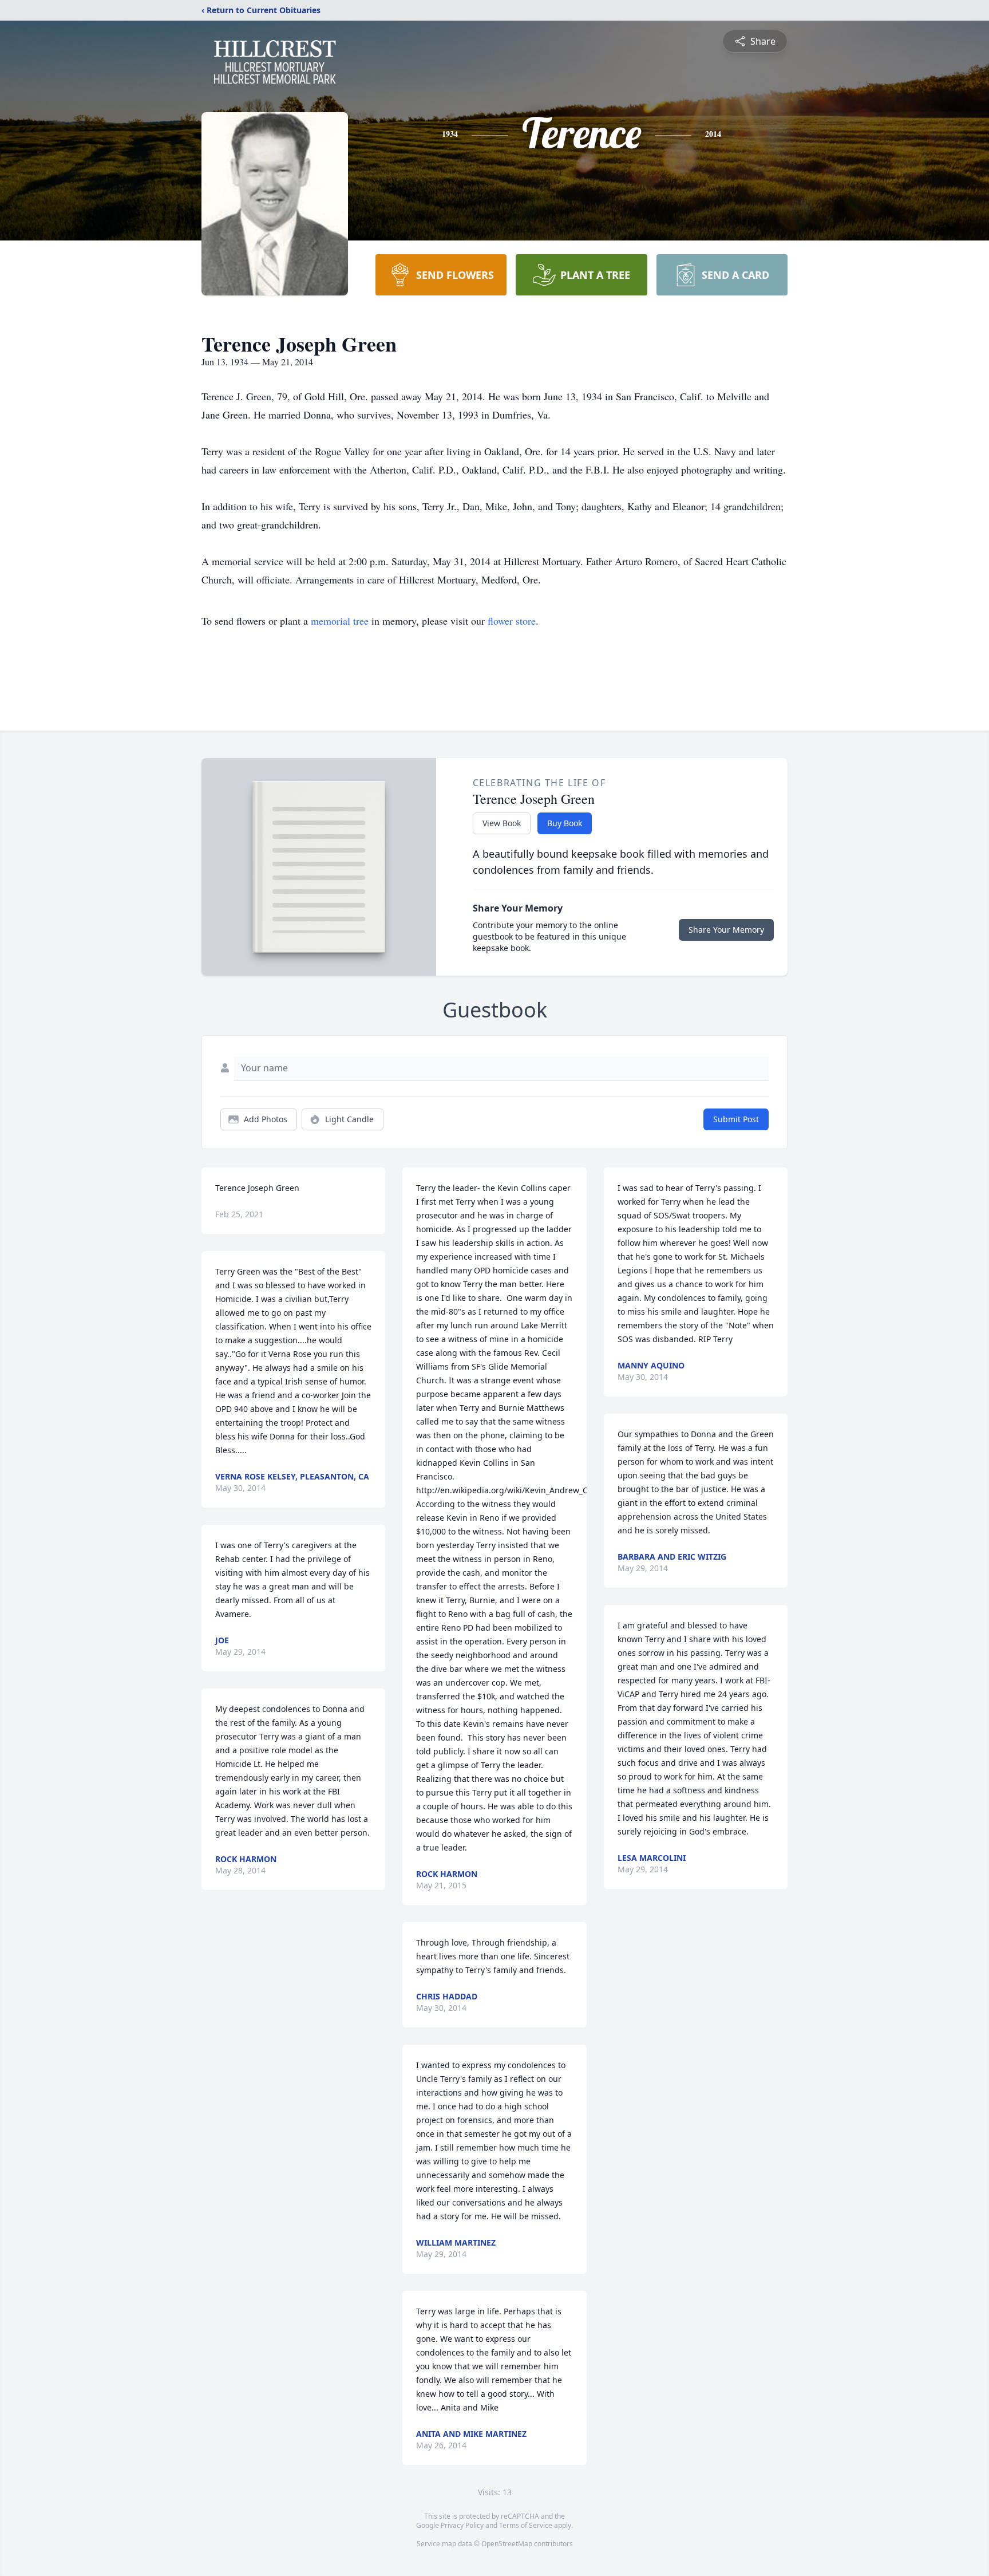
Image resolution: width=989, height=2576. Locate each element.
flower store (512, 621)
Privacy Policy (462, 2525)
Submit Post (736, 1119)
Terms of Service (526, 2525)
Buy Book (565, 823)
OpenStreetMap (507, 2544)
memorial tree (340, 621)
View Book (502, 823)
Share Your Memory (726, 930)
